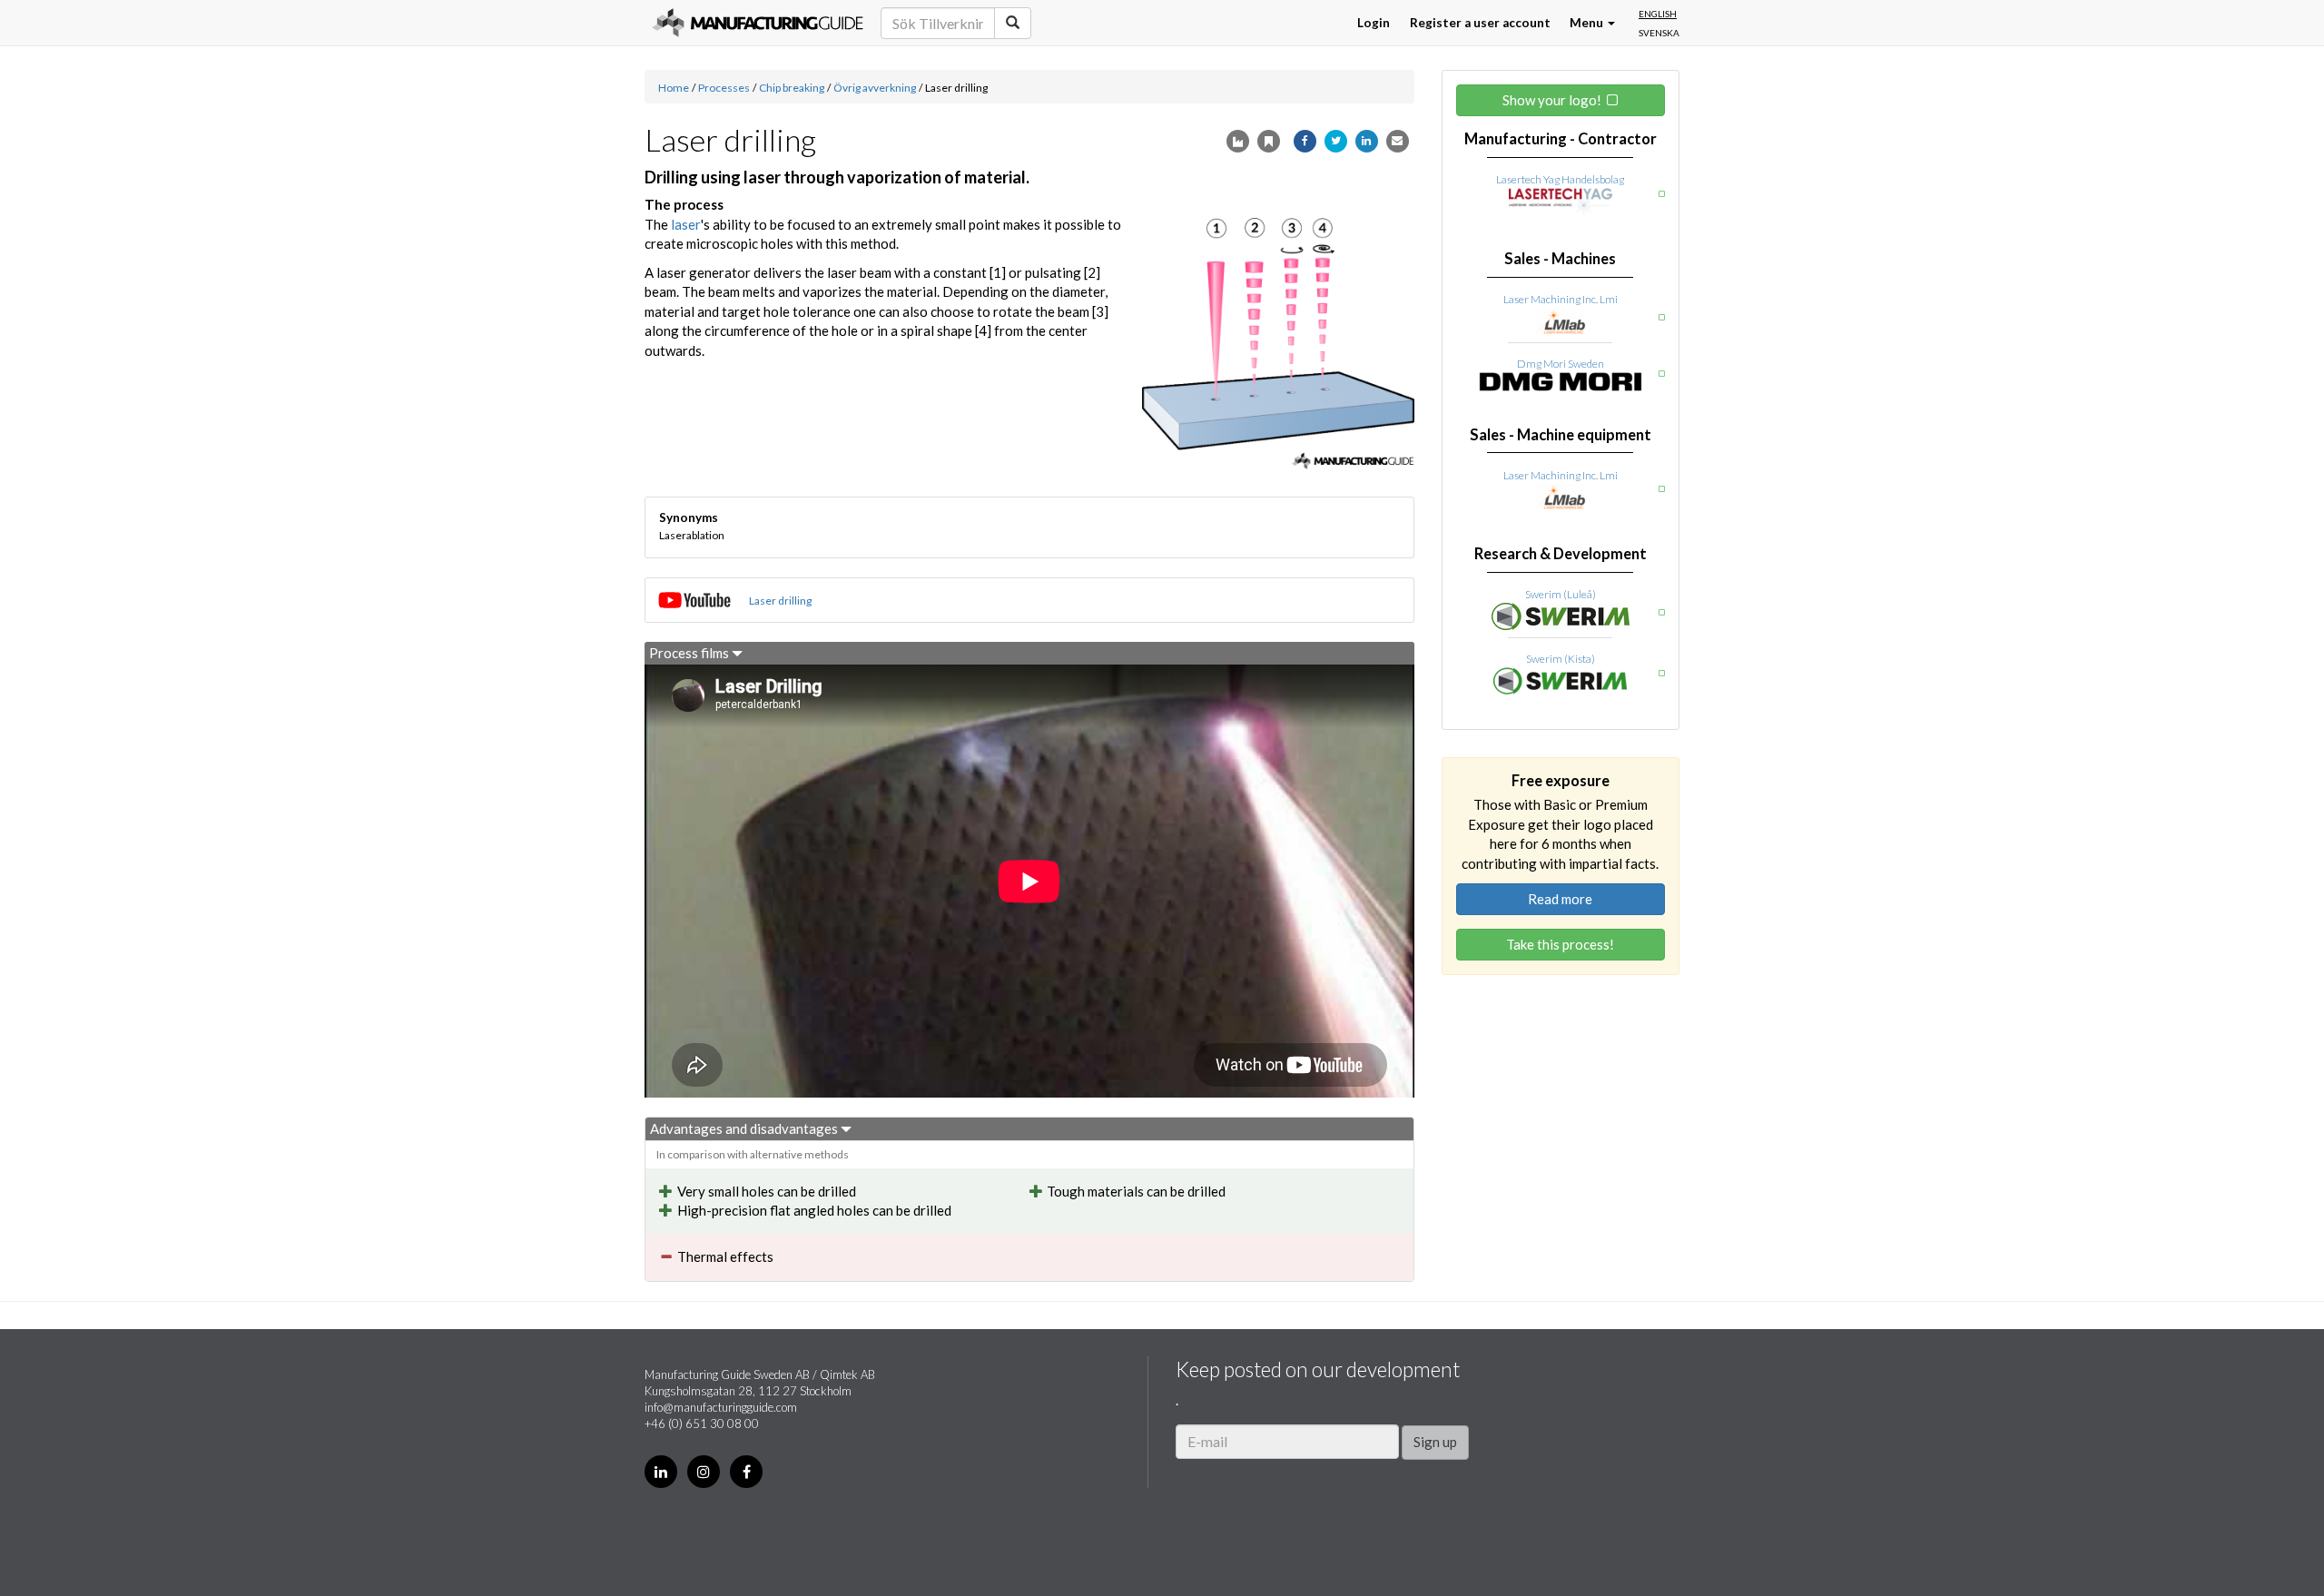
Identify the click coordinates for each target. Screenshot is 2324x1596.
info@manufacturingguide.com (721, 1407)
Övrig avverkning (875, 88)
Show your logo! (1552, 100)
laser (686, 224)
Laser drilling (780, 601)
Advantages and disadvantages (745, 1128)
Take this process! (1560, 944)
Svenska (1659, 33)
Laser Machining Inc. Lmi (1561, 299)
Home (674, 88)
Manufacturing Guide (758, 23)
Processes (724, 88)
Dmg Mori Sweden (1561, 364)
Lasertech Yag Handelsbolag (1560, 179)
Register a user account (1480, 23)
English (1658, 14)
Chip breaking (792, 88)
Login (1374, 23)
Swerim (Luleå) (1561, 594)
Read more (1560, 899)
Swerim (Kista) (1561, 659)
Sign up (1435, 1442)
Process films (690, 653)
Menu (1588, 23)
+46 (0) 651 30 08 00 (702, 1424)
